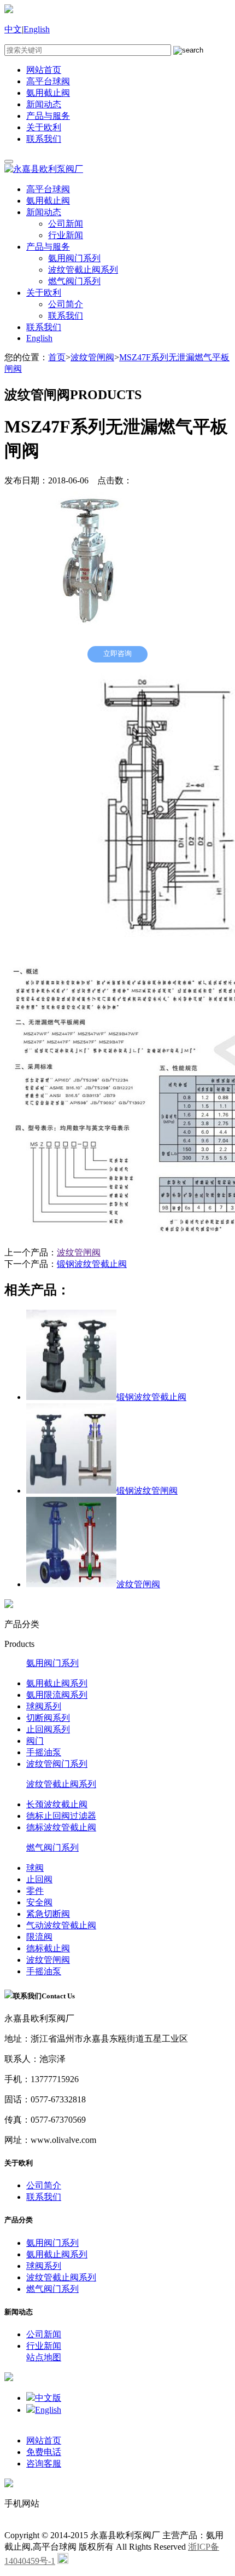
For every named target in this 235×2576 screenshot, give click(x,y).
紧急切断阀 (48, 1914)
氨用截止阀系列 (57, 1683)
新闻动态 (44, 104)
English (37, 29)
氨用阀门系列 (74, 258)
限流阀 (39, 1937)
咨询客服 (44, 2463)
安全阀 (39, 1902)
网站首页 (44, 70)
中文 (13, 29)
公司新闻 (66, 224)
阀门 (35, 1741)
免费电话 (44, 2452)
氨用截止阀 (48, 93)
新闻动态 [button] (44, 212)
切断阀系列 (48, 1718)
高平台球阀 (48, 81)
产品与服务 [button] (48, 247)
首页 (57, 357)
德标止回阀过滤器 (61, 1816)
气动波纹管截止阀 (61, 1925)
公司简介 (66, 304)
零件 (35, 1891)
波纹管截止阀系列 (83, 270)
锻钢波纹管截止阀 (92, 1264)
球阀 (35, 1868)
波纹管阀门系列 (57, 1764)
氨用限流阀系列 (57, 1695)
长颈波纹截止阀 (57, 1804)
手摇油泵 (44, 1752)
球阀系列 (44, 1706)
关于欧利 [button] (44, 293)
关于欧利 (44, 127)
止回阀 (39, 1879)
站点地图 (44, 2357)
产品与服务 (48, 116)
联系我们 (44, 139)
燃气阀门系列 (74, 281)
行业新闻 (66, 235)
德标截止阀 (48, 1948)
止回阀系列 (48, 1729)
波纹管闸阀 (92, 357)
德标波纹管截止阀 (61, 1827)
